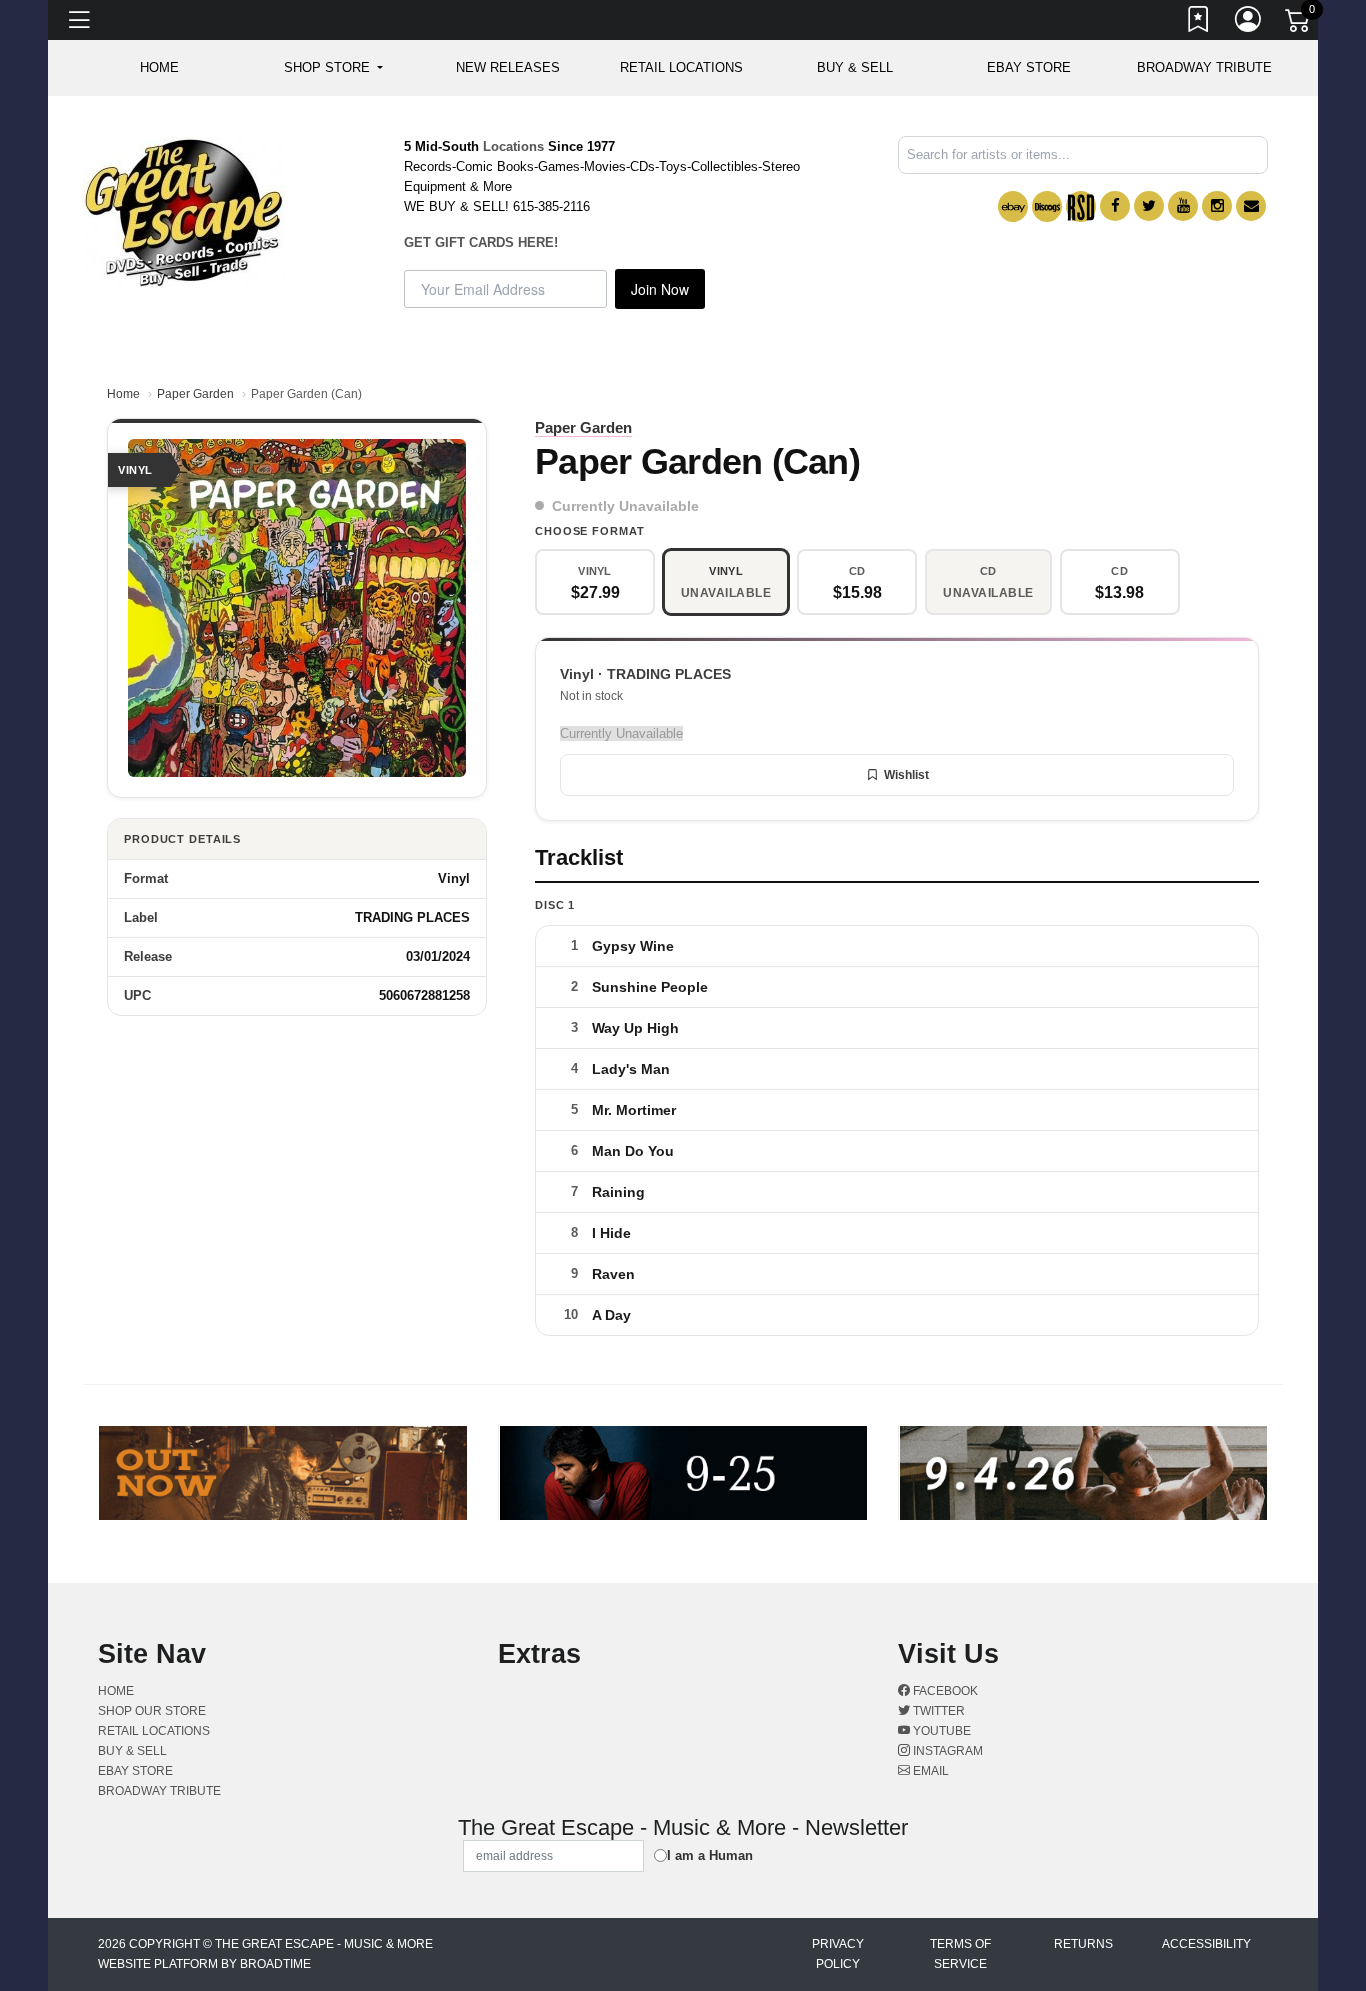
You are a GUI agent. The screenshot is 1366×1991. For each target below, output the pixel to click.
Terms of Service (960, 1954)
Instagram (946, 1751)
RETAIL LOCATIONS (681, 67)
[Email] (1251, 206)
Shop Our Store (152, 1711)
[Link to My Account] (1249, 23)
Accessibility (1206, 1944)
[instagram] (1217, 206)
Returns (1083, 1944)
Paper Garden (195, 394)
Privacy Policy (838, 1954)
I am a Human (710, 1855)
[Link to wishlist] (1199, 23)
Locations (513, 146)
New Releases (508, 67)
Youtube (940, 1731)
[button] (333, 68)
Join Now (660, 289)
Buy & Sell (855, 67)
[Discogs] (1047, 206)
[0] (1299, 24)
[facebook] (1115, 206)
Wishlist (906, 775)
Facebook (944, 1691)
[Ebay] (1013, 206)
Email (929, 1771)
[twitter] (1149, 206)
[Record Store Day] (1081, 206)
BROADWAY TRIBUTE (1204, 67)
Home (123, 394)
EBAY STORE (1029, 67)
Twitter (937, 1711)
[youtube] (1183, 206)
